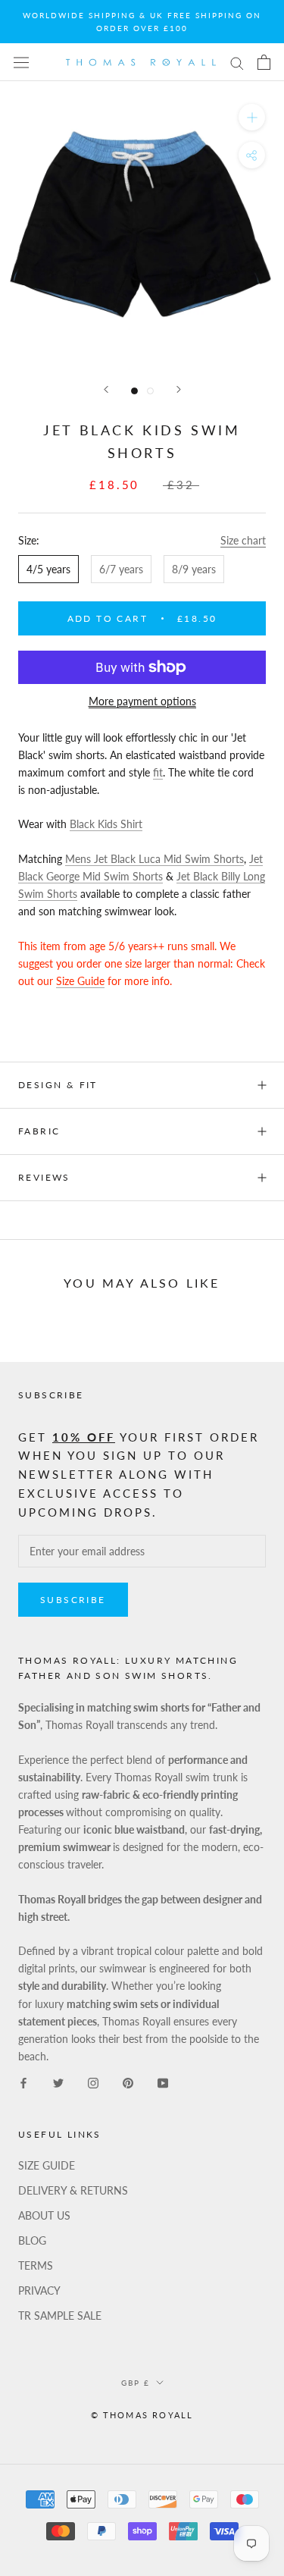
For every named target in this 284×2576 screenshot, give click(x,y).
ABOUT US (44, 2215)
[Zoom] (252, 117)
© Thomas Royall (142, 2415)
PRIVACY (39, 2290)
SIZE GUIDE (47, 2165)
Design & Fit (60, 1085)
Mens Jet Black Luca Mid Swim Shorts (154, 859)
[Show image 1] (134, 391)
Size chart (243, 540)
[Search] (237, 63)
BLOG (32, 2240)
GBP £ (136, 2383)
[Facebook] (23, 2082)
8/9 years (194, 569)
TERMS (36, 2265)
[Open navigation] (21, 62)
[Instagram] (93, 2082)
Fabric (39, 1131)
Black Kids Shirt (106, 824)
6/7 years (121, 569)
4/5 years (48, 569)
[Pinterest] (128, 2082)
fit (158, 772)
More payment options (142, 701)
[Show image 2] (150, 391)
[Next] (179, 389)
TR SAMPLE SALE (60, 2316)
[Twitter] (58, 2082)
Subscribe (73, 1600)
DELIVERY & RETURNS (73, 2190)
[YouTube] (163, 2082)
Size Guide (80, 981)
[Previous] (106, 389)
